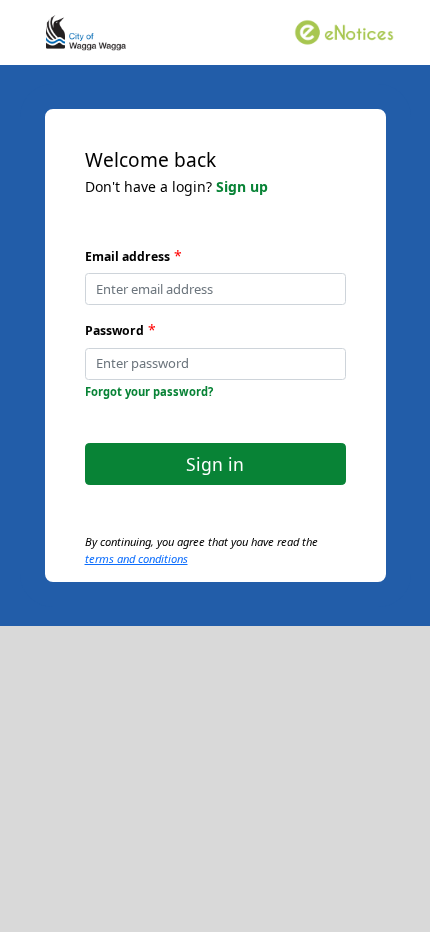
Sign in (215, 464)
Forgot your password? (149, 391)
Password (114, 330)
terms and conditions (136, 558)
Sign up (242, 186)
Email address (127, 256)
